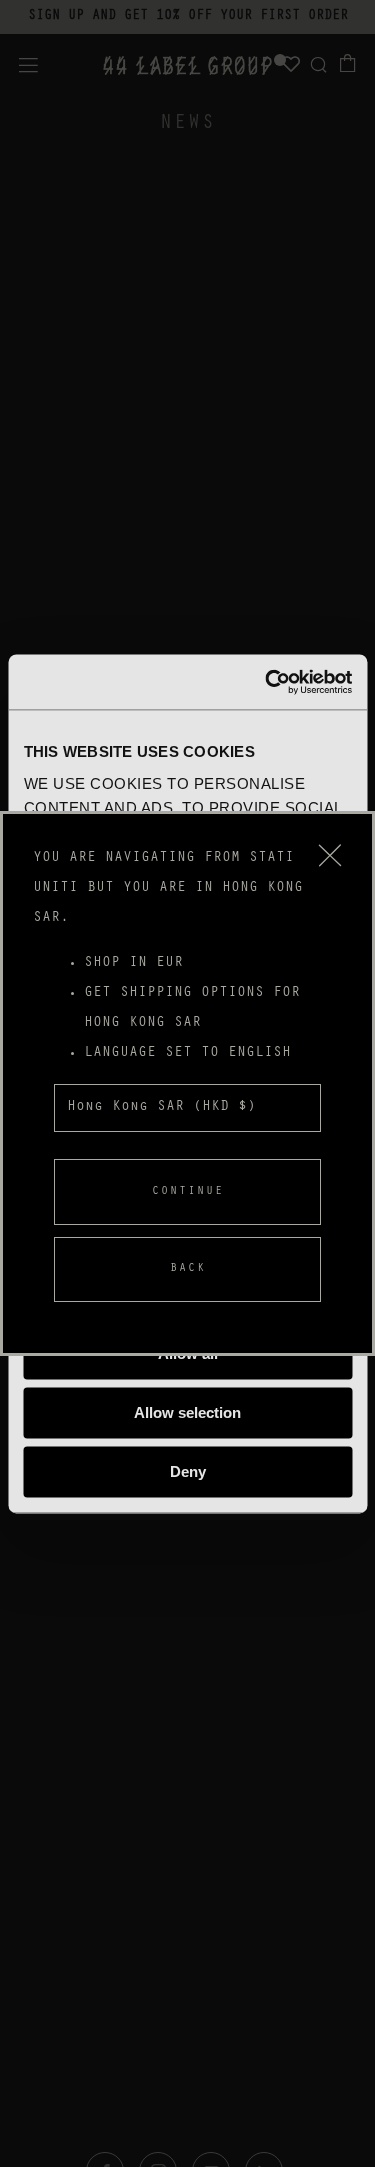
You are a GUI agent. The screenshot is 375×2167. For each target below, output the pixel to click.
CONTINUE (188, 1192)
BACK (188, 1269)
